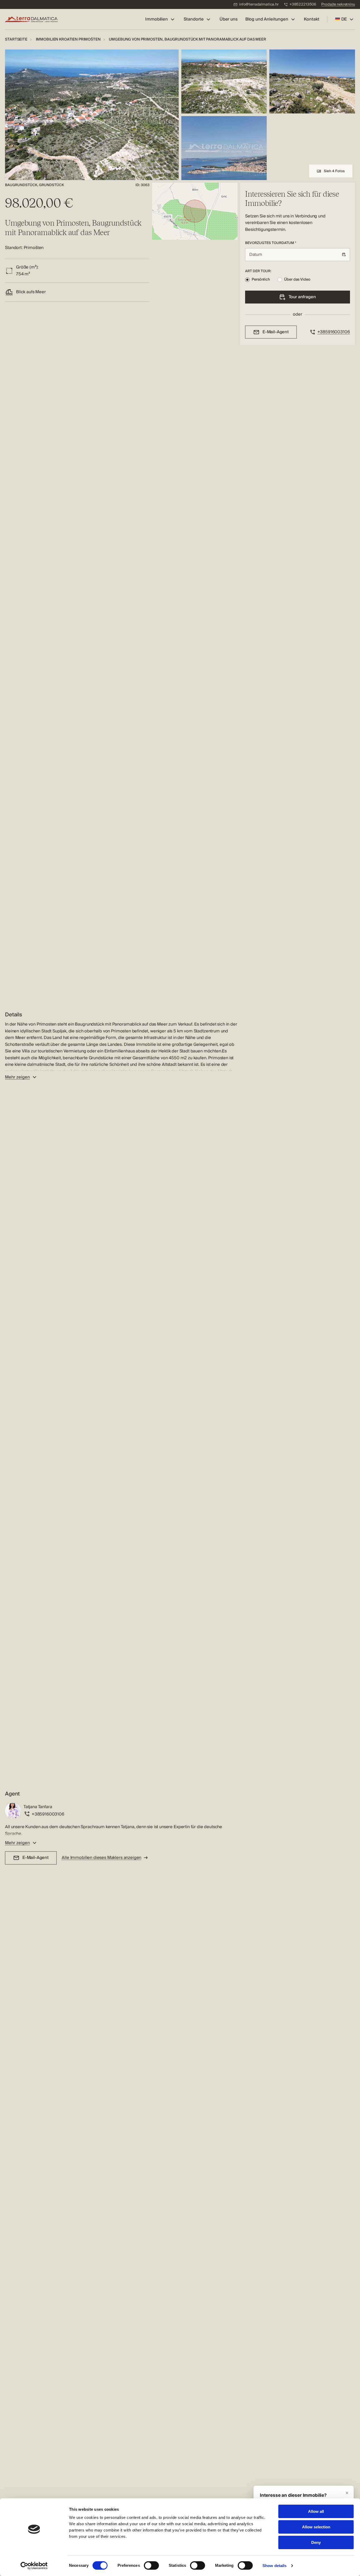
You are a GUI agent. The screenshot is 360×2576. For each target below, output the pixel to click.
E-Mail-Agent (36, 1858)
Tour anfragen (302, 297)
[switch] (151, 2565)
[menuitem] (256, 5)
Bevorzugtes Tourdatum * (271, 243)
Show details (274, 2566)
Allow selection (316, 2527)
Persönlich (261, 280)
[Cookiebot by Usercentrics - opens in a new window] (34, 2566)
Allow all (316, 2511)
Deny (316, 2542)
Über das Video (297, 280)
